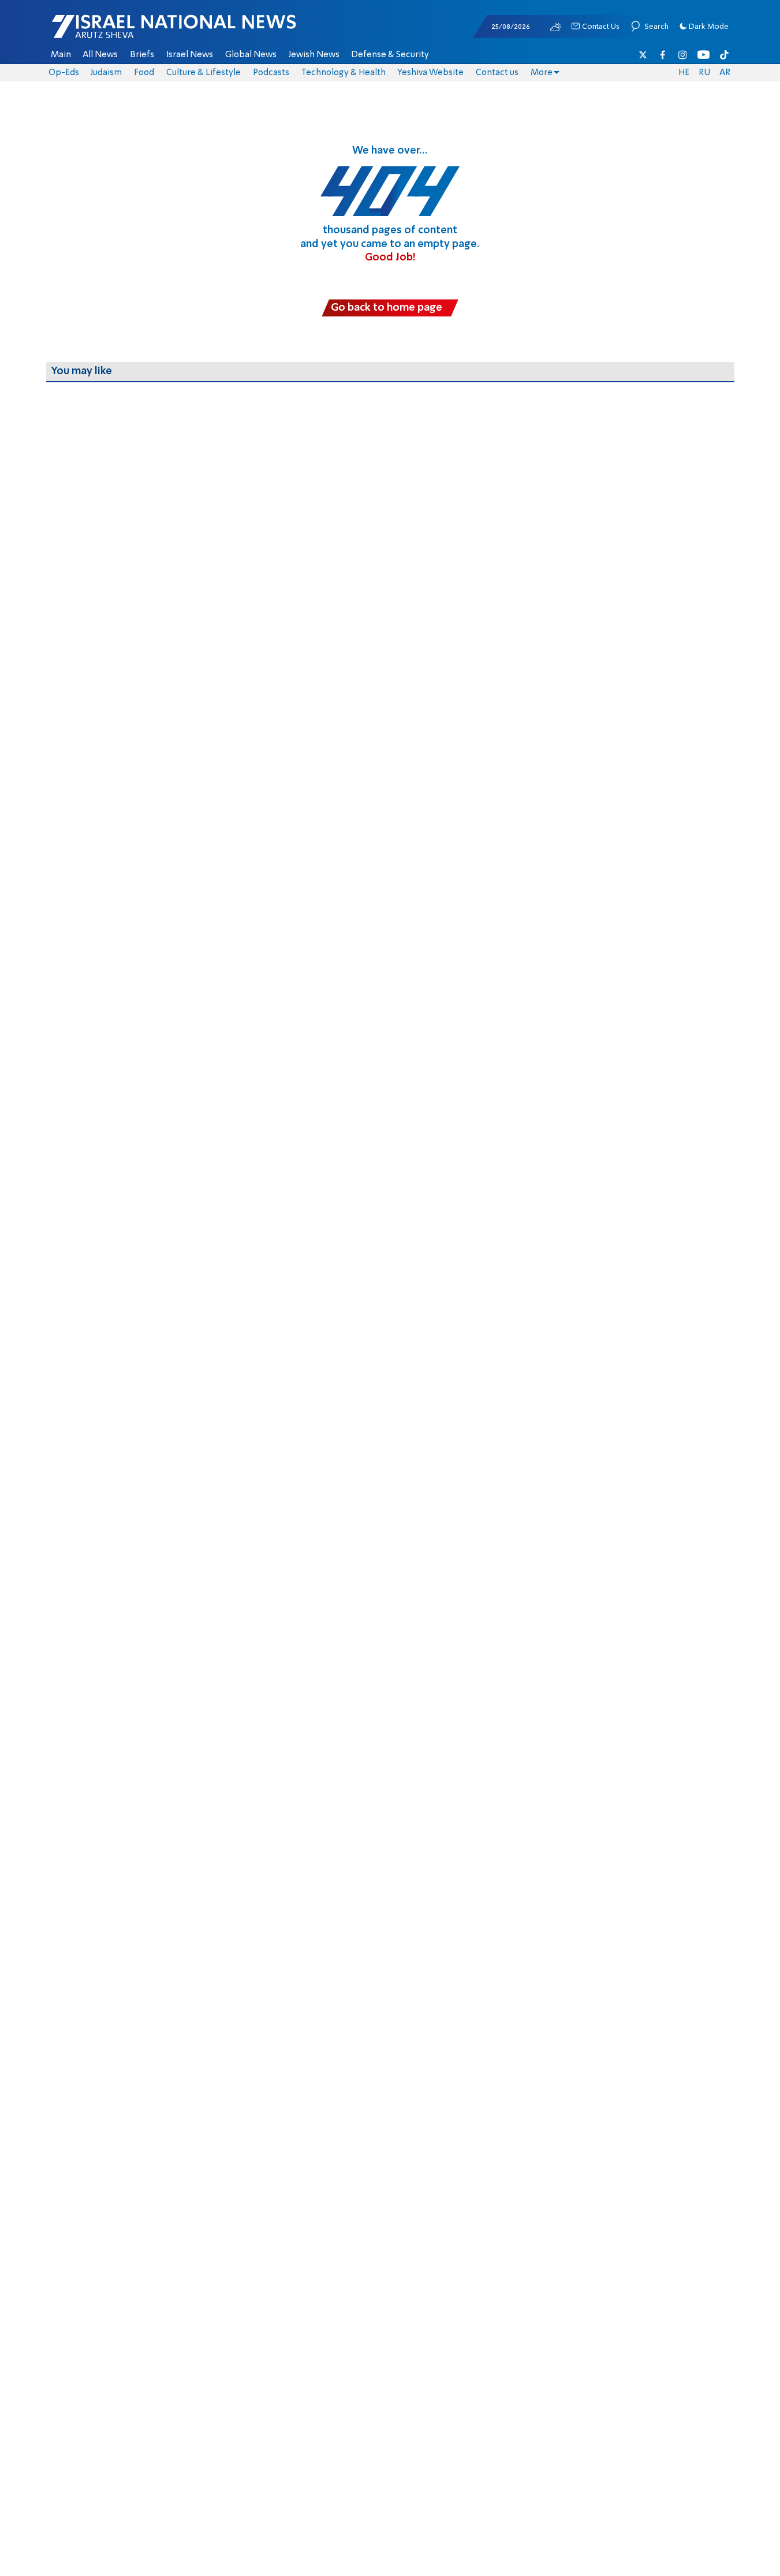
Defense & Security (390, 55)
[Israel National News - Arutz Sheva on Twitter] (643, 55)
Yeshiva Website (430, 73)
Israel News (190, 55)
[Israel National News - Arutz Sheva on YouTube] (704, 55)
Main (61, 55)
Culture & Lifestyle (204, 73)
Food (144, 73)
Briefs (142, 55)
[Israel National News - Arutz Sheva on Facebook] (663, 55)
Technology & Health (344, 73)
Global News (251, 55)
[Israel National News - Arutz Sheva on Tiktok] (724, 55)
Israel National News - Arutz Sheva (144, 32)
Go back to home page (387, 308)
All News (100, 55)
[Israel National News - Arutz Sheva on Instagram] (683, 55)
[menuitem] (61, 55)
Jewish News (314, 55)
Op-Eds (64, 73)
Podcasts (271, 73)
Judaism (106, 73)
